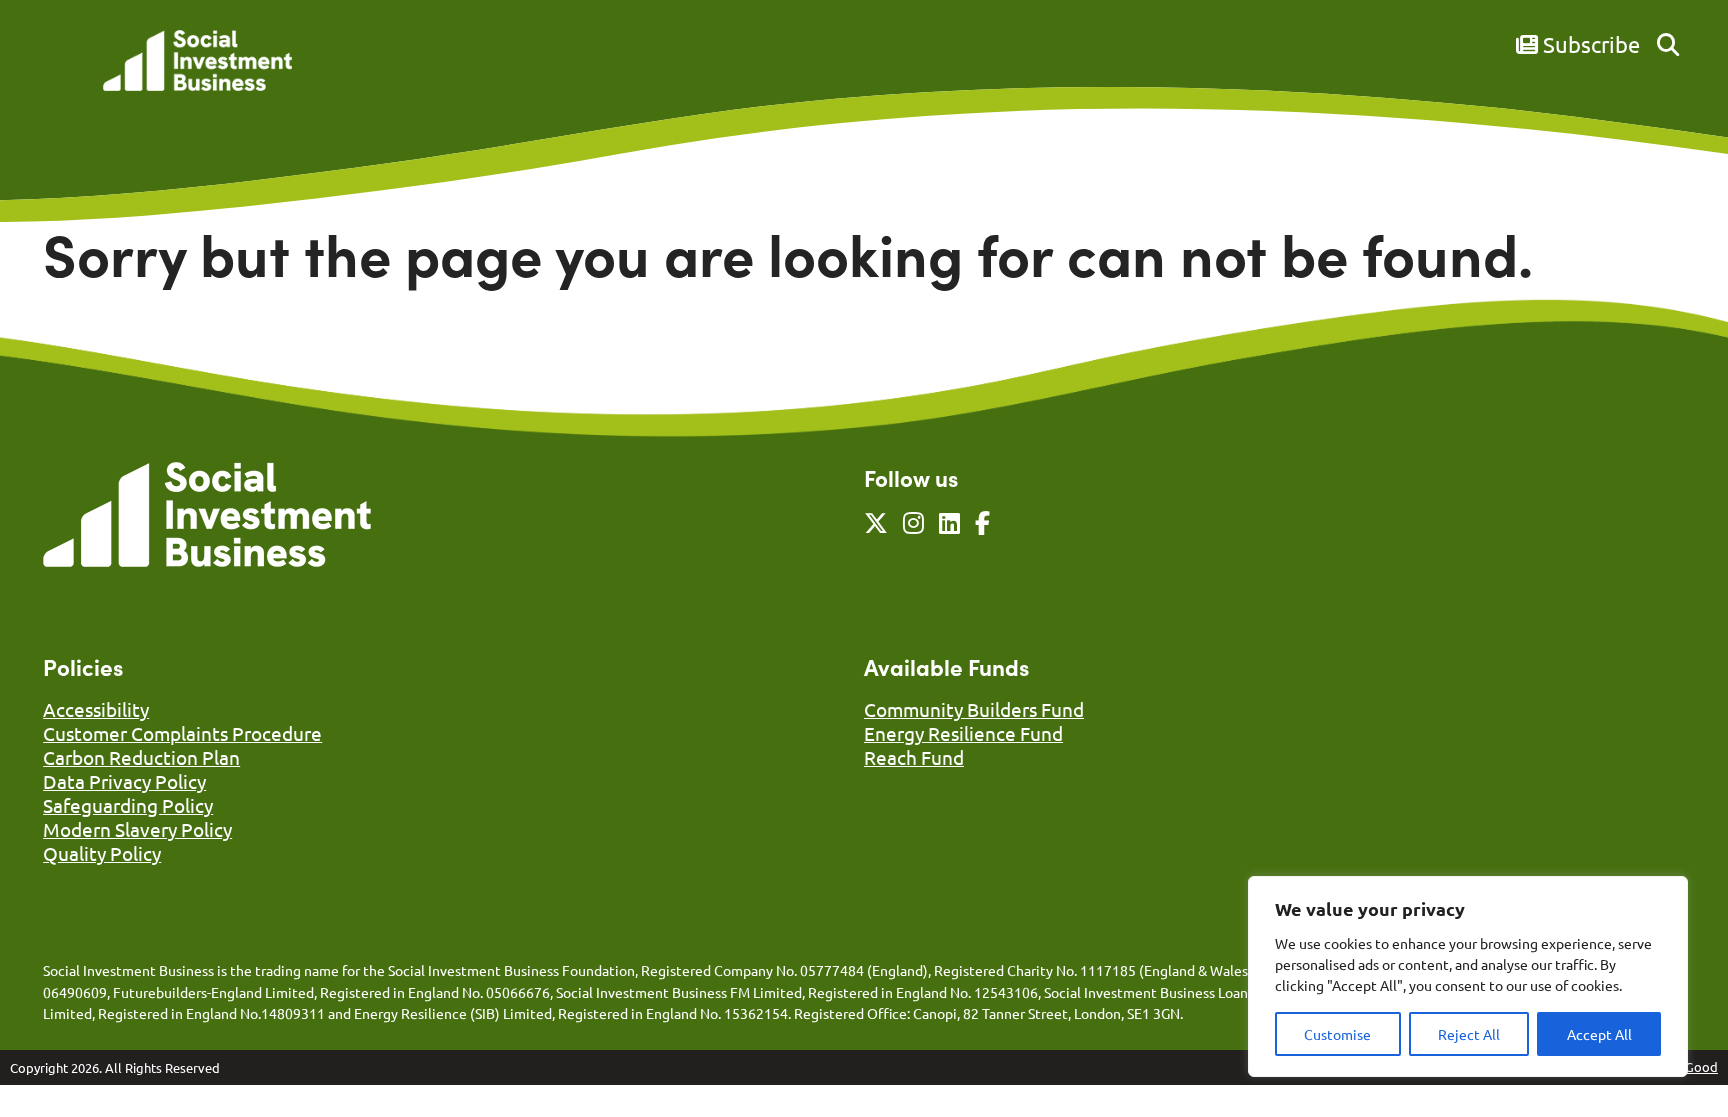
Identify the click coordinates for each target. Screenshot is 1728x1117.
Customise (1337, 1034)
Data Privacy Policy (124, 781)
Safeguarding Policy (128, 805)
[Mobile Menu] (65, 75)
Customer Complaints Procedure (182, 733)
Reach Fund (914, 757)
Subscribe (1589, 44)
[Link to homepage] (197, 62)
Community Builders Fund (974, 709)
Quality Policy (102, 853)
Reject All (1469, 1034)
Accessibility (96, 709)
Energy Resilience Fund (963, 733)
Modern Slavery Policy (137, 829)
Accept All (1599, 1034)
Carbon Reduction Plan (141, 757)
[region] (1468, 976)
